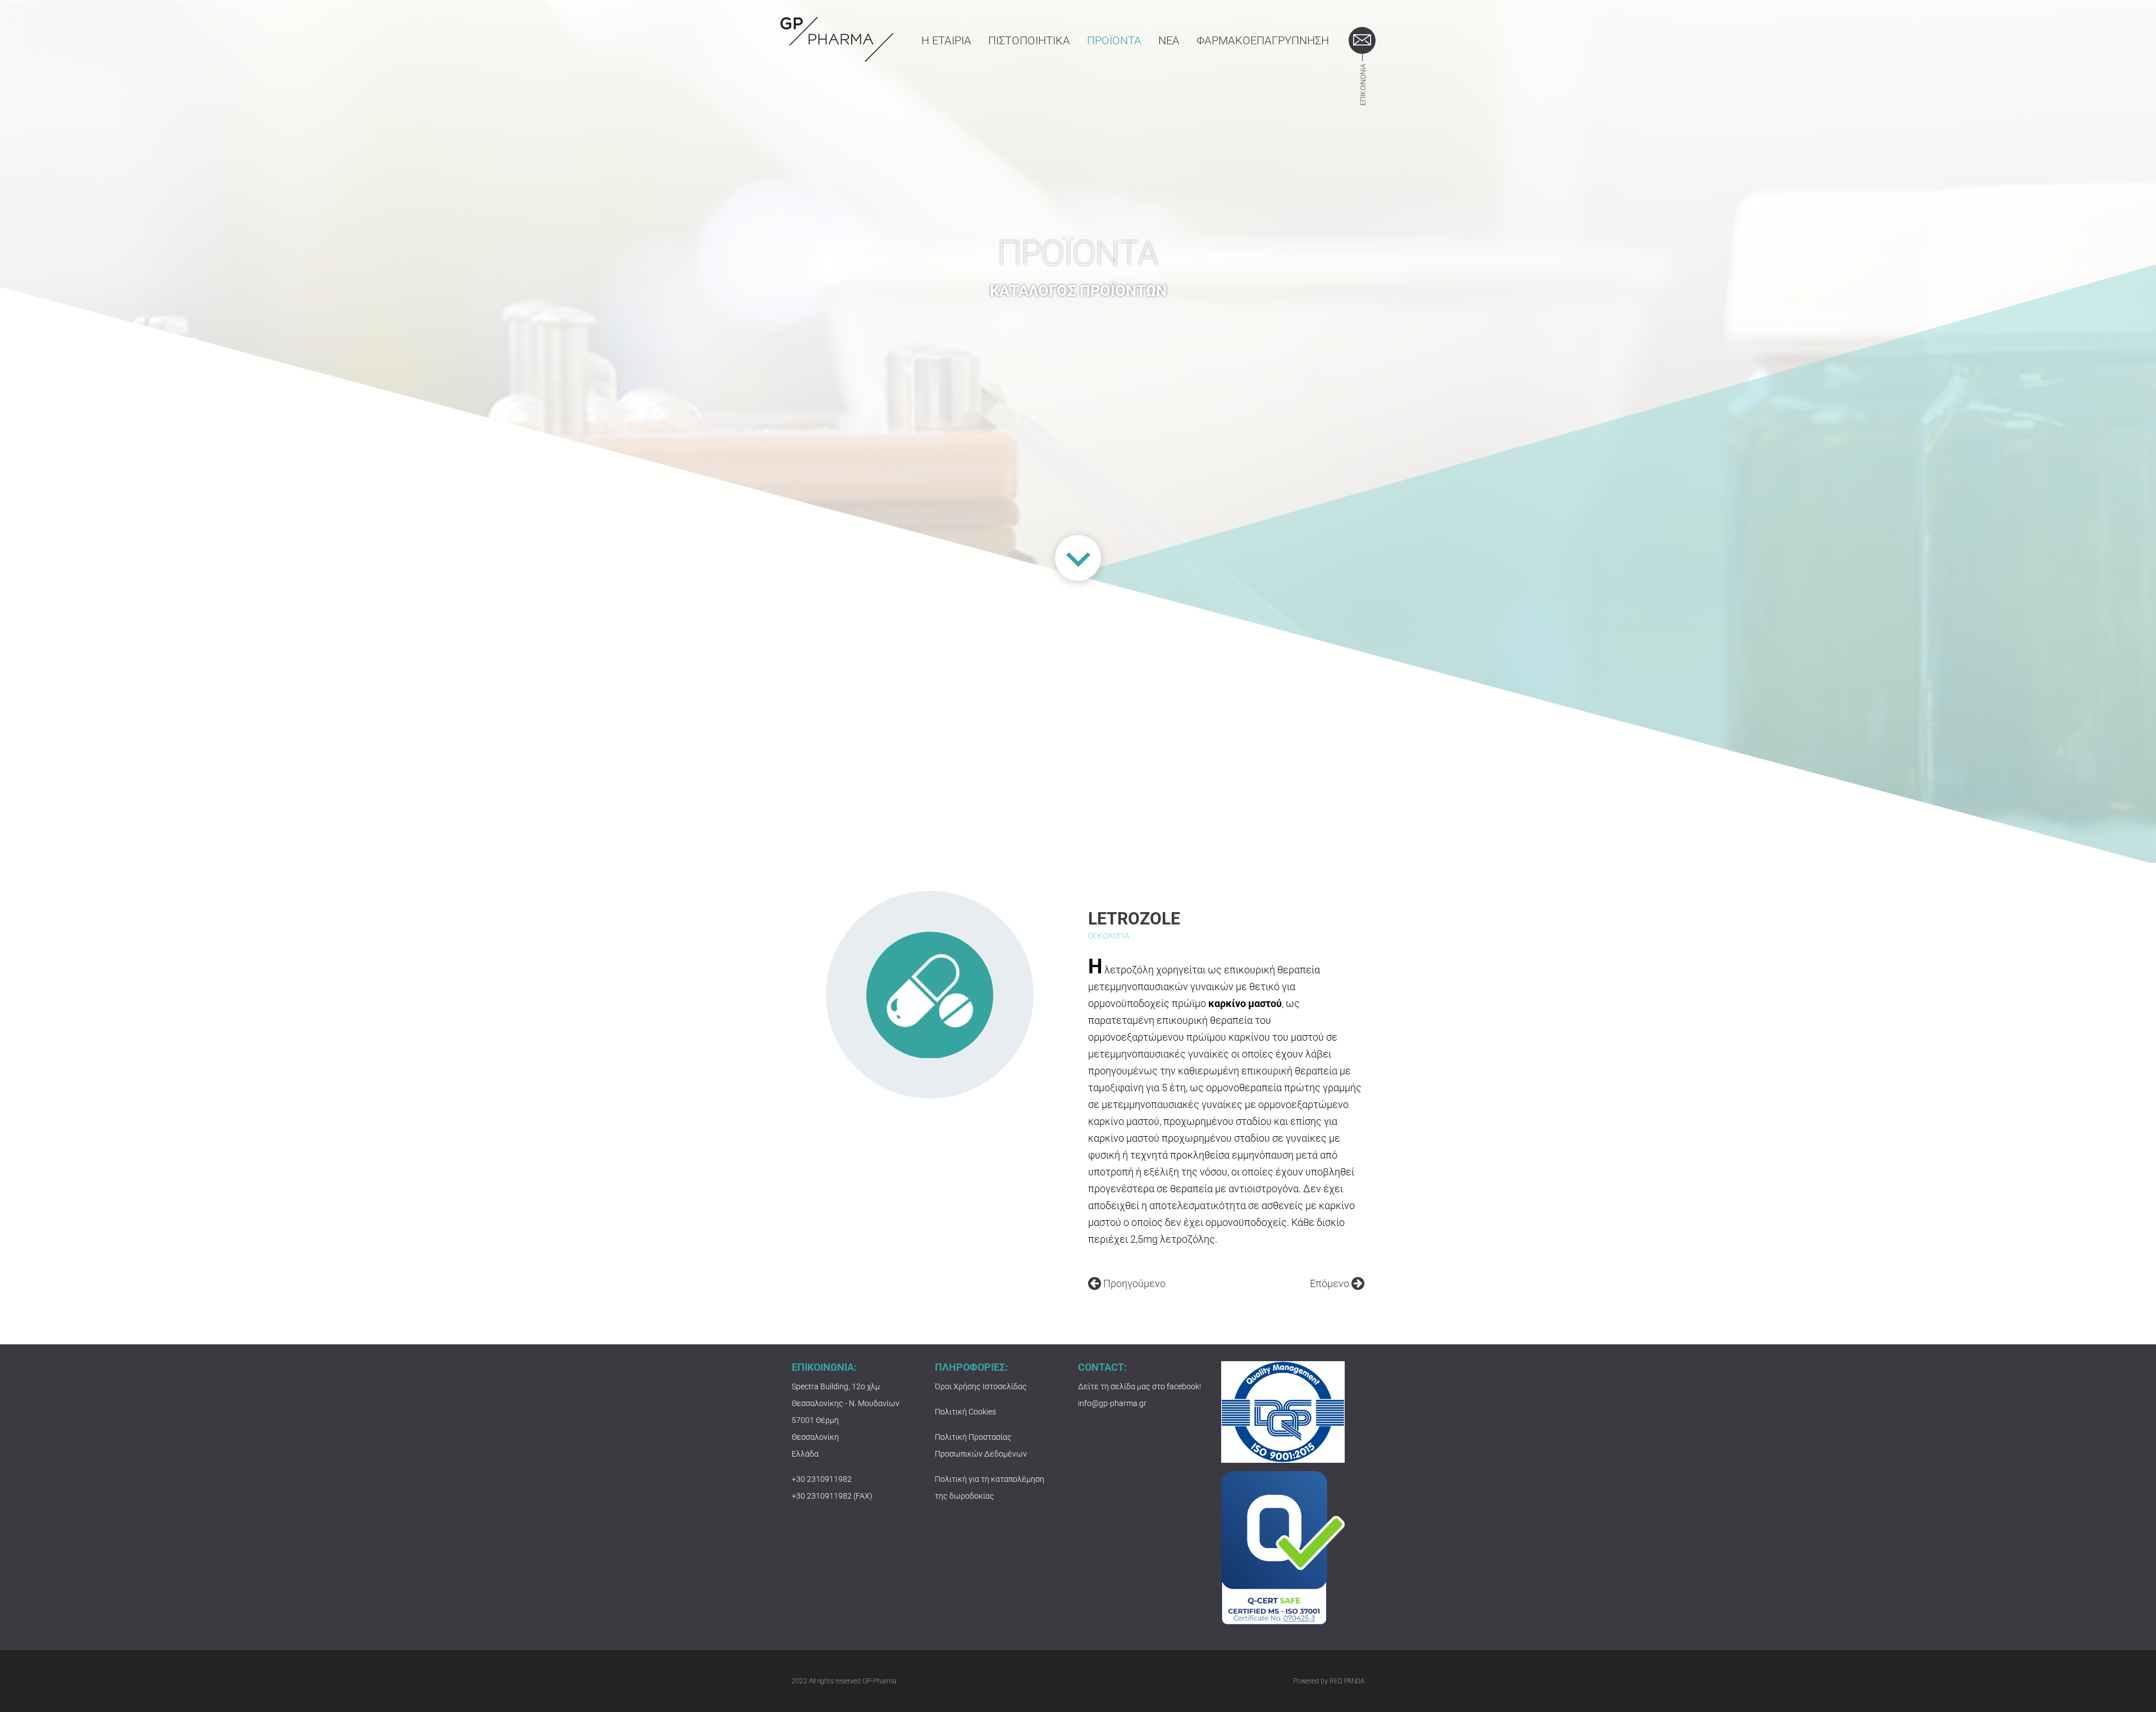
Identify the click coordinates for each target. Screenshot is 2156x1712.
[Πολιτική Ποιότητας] (1283, 1411)
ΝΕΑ (1169, 40)
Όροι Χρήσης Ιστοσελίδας (981, 1386)
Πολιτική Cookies (965, 1412)
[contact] (1362, 40)
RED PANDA (1347, 1681)
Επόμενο (1331, 1283)
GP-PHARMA (837, 39)
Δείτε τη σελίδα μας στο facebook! (1139, 1386)
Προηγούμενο (1133, 1283)
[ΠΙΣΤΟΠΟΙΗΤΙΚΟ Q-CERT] (1283, 1548)
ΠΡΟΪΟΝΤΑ (1114, 40)
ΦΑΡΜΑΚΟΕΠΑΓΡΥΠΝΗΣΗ (1263, 40)
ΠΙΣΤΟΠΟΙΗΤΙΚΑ (1029, 40)
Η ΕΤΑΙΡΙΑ (946, 40)
